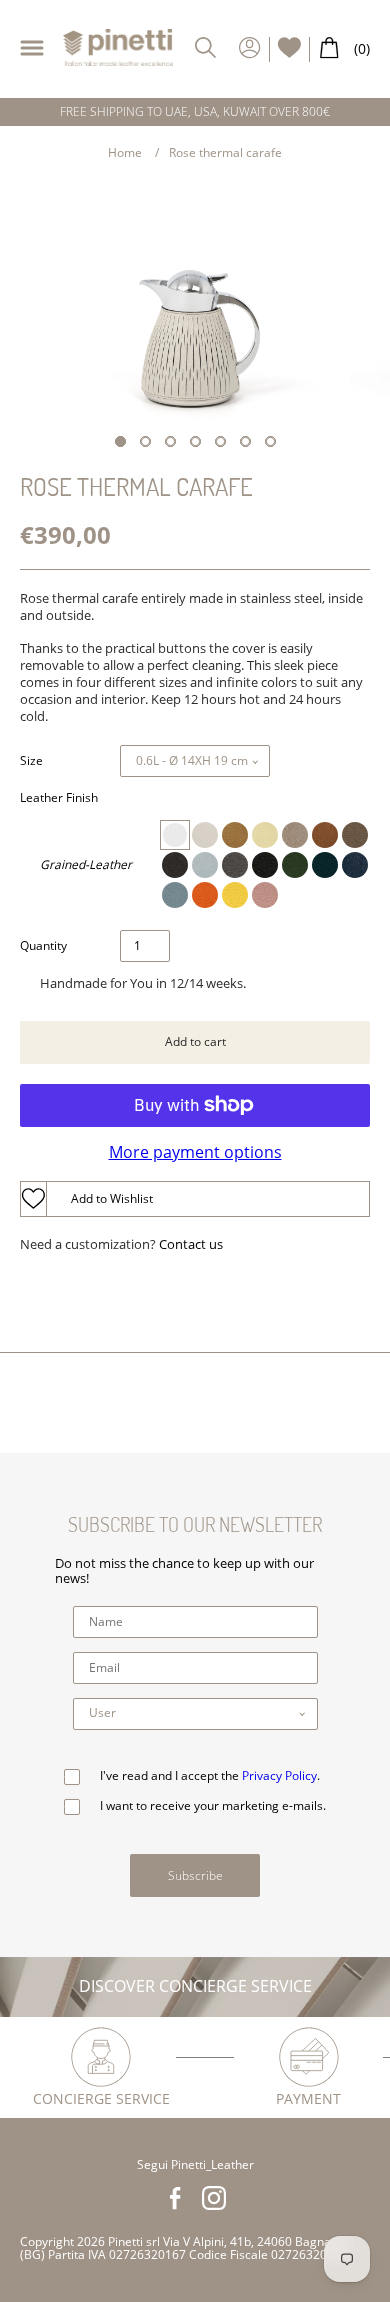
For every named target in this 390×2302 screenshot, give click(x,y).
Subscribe (195, 1875)
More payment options (195, 1152)
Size (31, 761)
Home (125, 152)
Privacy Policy (279, 1775)
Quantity (43, 946)
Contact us (191, 1244)
